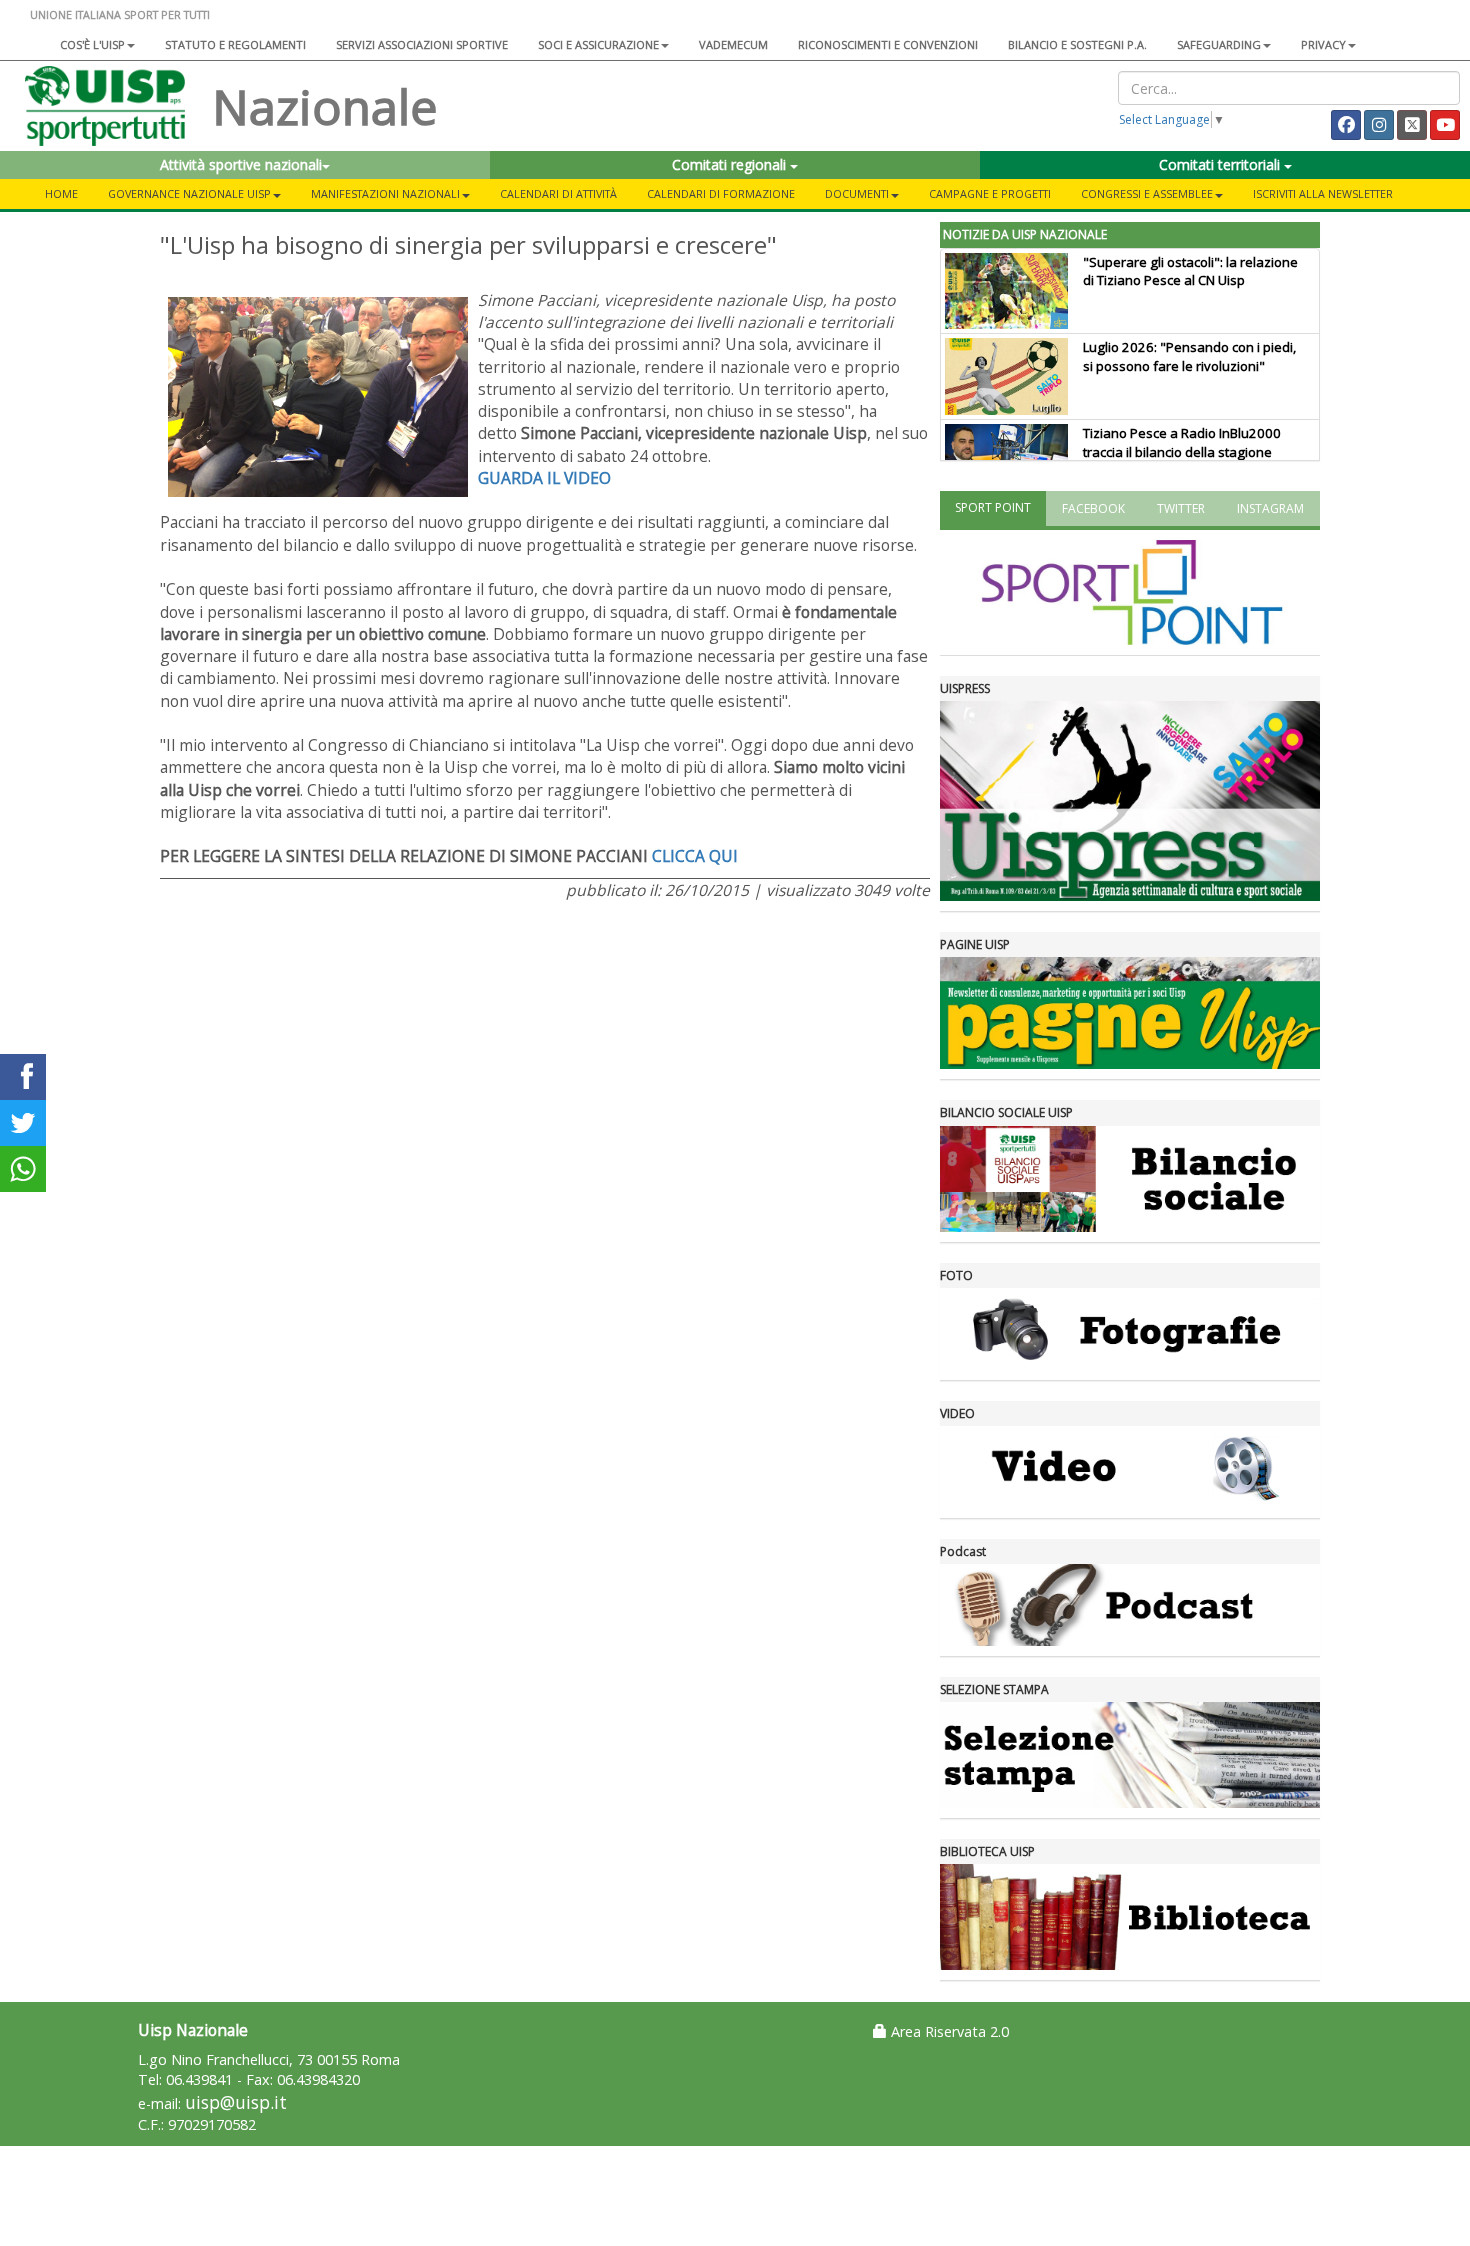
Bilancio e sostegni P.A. (1077, 44)
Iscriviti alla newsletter (1323, 193)
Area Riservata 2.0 (948, 2031)
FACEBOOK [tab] (1093, 508)
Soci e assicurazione (598, 44)
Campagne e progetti (990, 193)
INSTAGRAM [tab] (1270, 508)
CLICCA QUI (695, 856)
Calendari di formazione (721, 193)
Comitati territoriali (1221, 164)
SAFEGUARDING (1219, 44)
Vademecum (733, 44)
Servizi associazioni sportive (422, 44)
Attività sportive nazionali (241, 164)
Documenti (857, 193)
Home (61, 193)
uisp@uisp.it (236, 2102)
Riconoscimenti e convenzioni (888, 44)
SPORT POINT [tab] (993, 507)
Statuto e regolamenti (235, 44)
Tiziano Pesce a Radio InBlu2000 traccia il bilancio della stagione (1182, 442)
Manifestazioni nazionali (385, 193)
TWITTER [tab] (1181, 508)
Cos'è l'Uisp (92, 44)
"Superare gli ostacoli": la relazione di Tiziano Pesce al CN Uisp (1190, 271)
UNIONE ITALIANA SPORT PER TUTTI (120, 14)
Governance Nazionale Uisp (189, 193)
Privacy (1323, 44)
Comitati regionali (731, 164)
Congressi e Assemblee (1147, 193)
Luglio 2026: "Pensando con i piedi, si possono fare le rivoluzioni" (1189, 356)
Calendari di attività (558, 193)
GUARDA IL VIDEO (544, 478)
